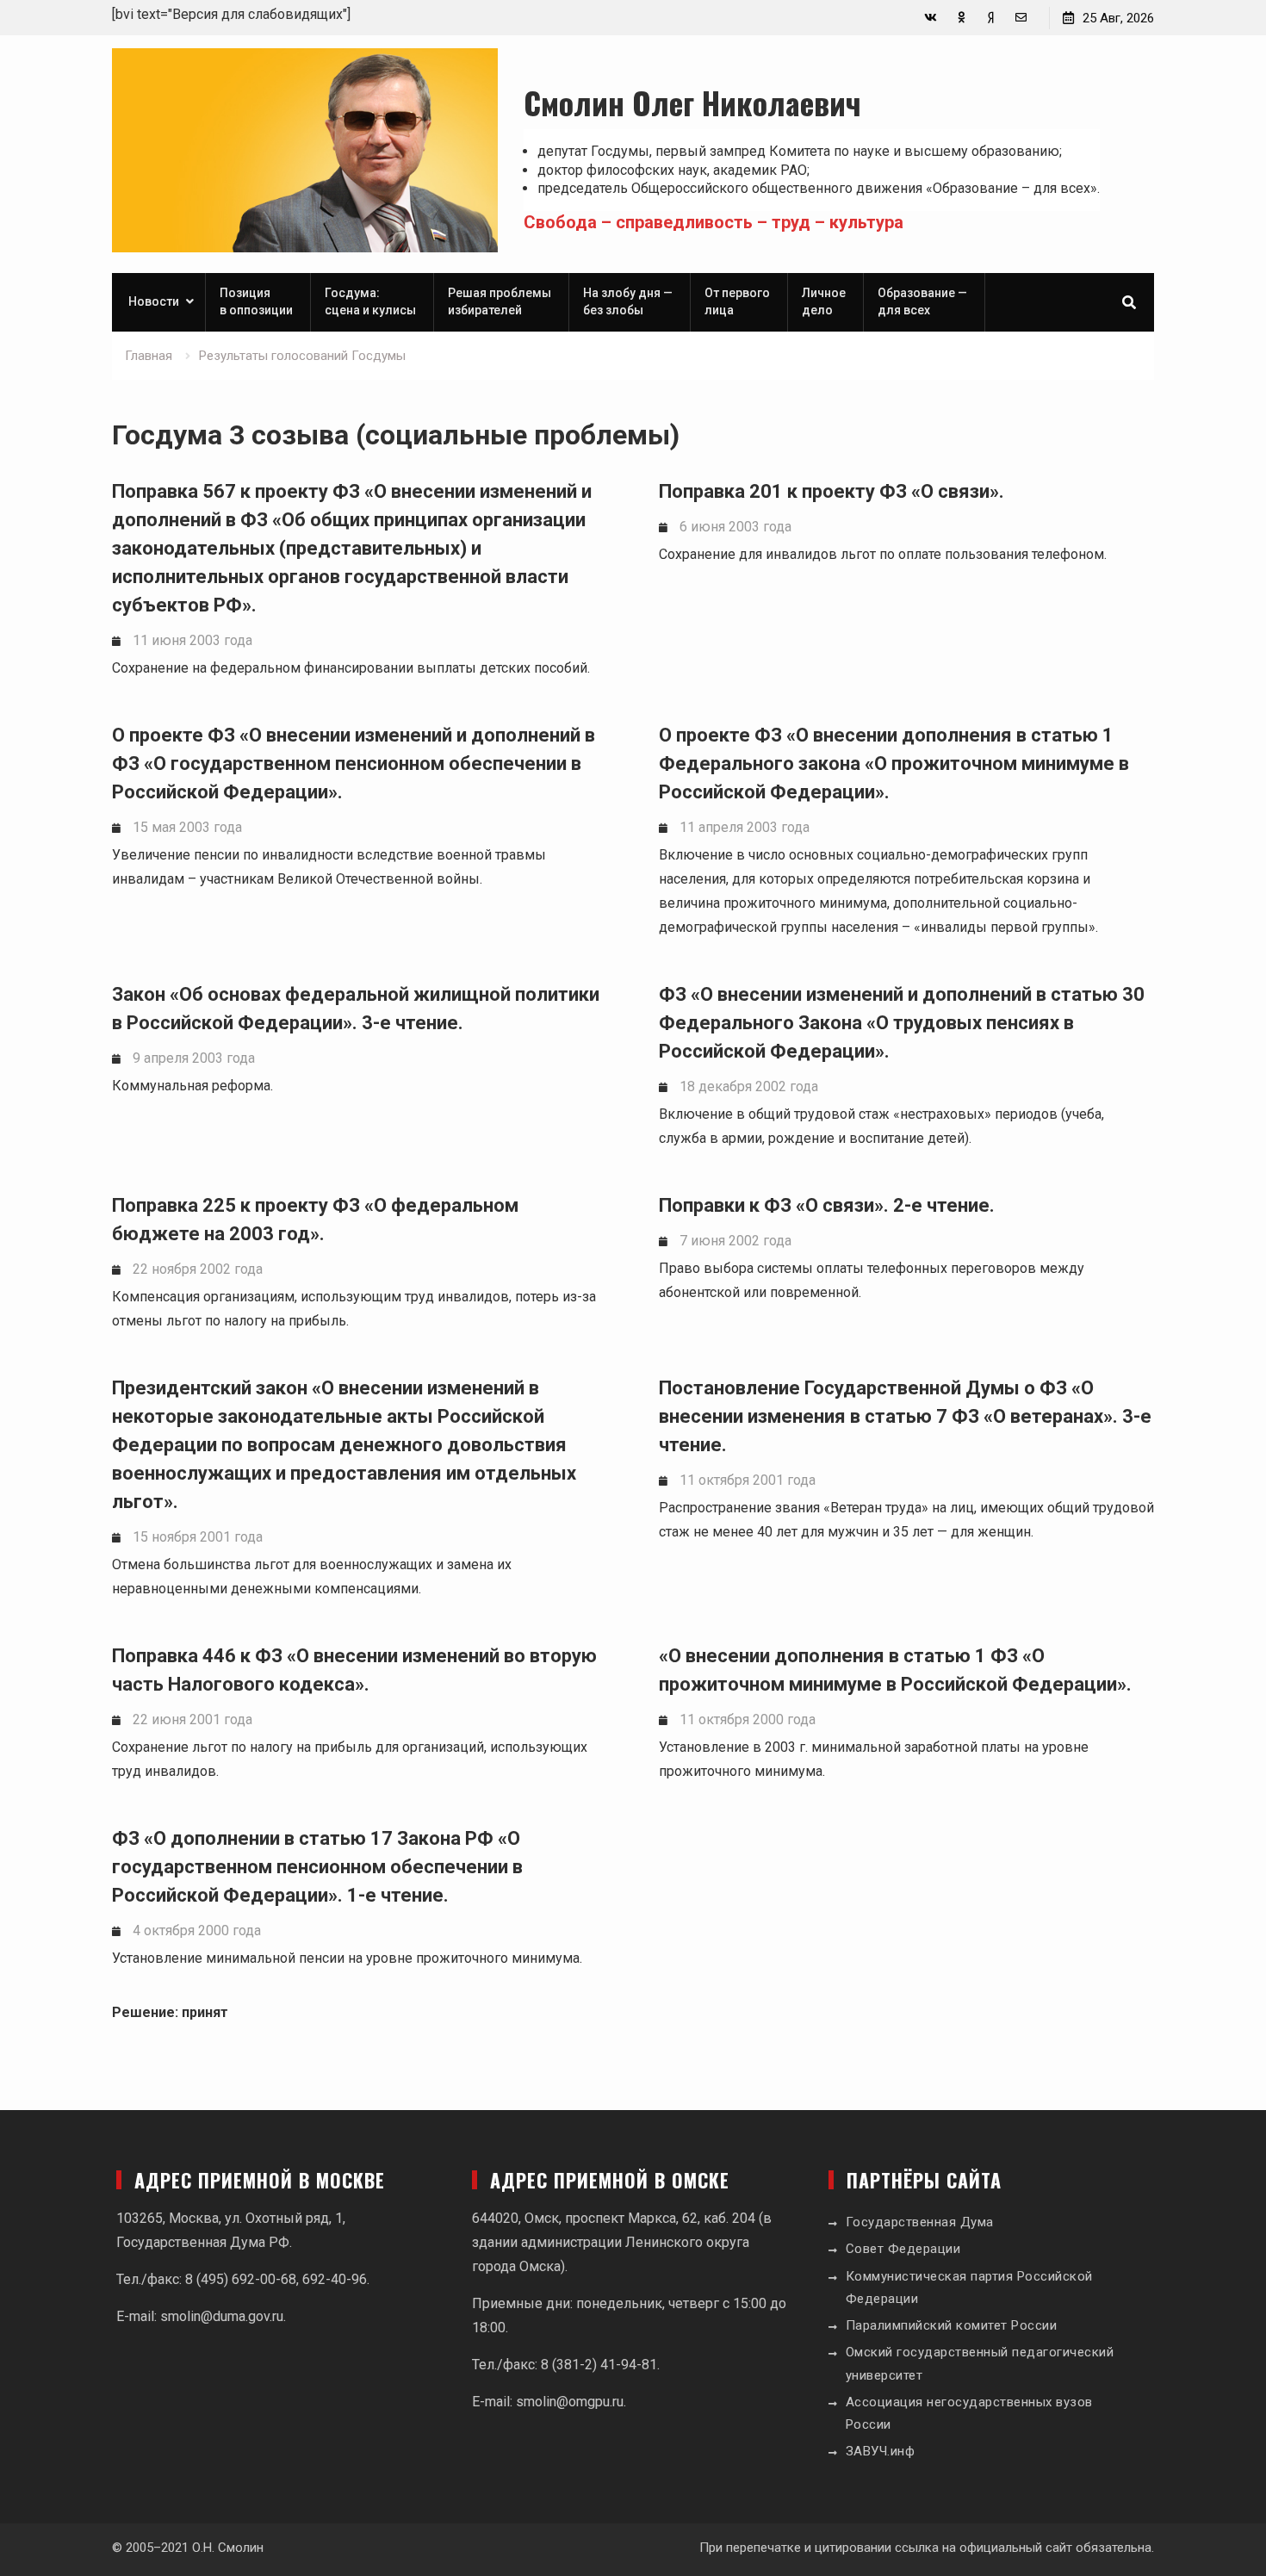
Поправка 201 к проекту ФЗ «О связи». (832, 491)
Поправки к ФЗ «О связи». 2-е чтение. (827, 1205)
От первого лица (737, 301)
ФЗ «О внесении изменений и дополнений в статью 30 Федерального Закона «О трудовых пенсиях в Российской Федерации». (902, 1023)
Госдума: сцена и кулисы (370, 301)
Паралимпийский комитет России (952, 2325)
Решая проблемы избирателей (500, 301)
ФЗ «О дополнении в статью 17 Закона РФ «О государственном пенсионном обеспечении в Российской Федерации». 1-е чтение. (317, 1867)
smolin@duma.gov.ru (222, 2316)
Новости (154, 301)
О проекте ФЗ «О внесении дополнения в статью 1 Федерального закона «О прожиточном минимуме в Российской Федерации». (894, 763)
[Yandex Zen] (991, 18)
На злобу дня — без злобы (628, 301)
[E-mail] (1021, 18)
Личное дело (824, 301)
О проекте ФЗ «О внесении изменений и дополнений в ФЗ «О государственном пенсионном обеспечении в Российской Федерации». (354, 763)
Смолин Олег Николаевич (692, 102)
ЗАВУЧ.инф (881, 2451)
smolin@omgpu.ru (570, 2402)
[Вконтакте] (931, 18)
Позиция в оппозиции (256, 301)
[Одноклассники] (961, 18)
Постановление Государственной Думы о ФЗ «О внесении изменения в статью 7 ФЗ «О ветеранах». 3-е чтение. (905, 1416)
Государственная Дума (920, 2222)
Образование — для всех (922, 301)
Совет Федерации (903, 2249)
